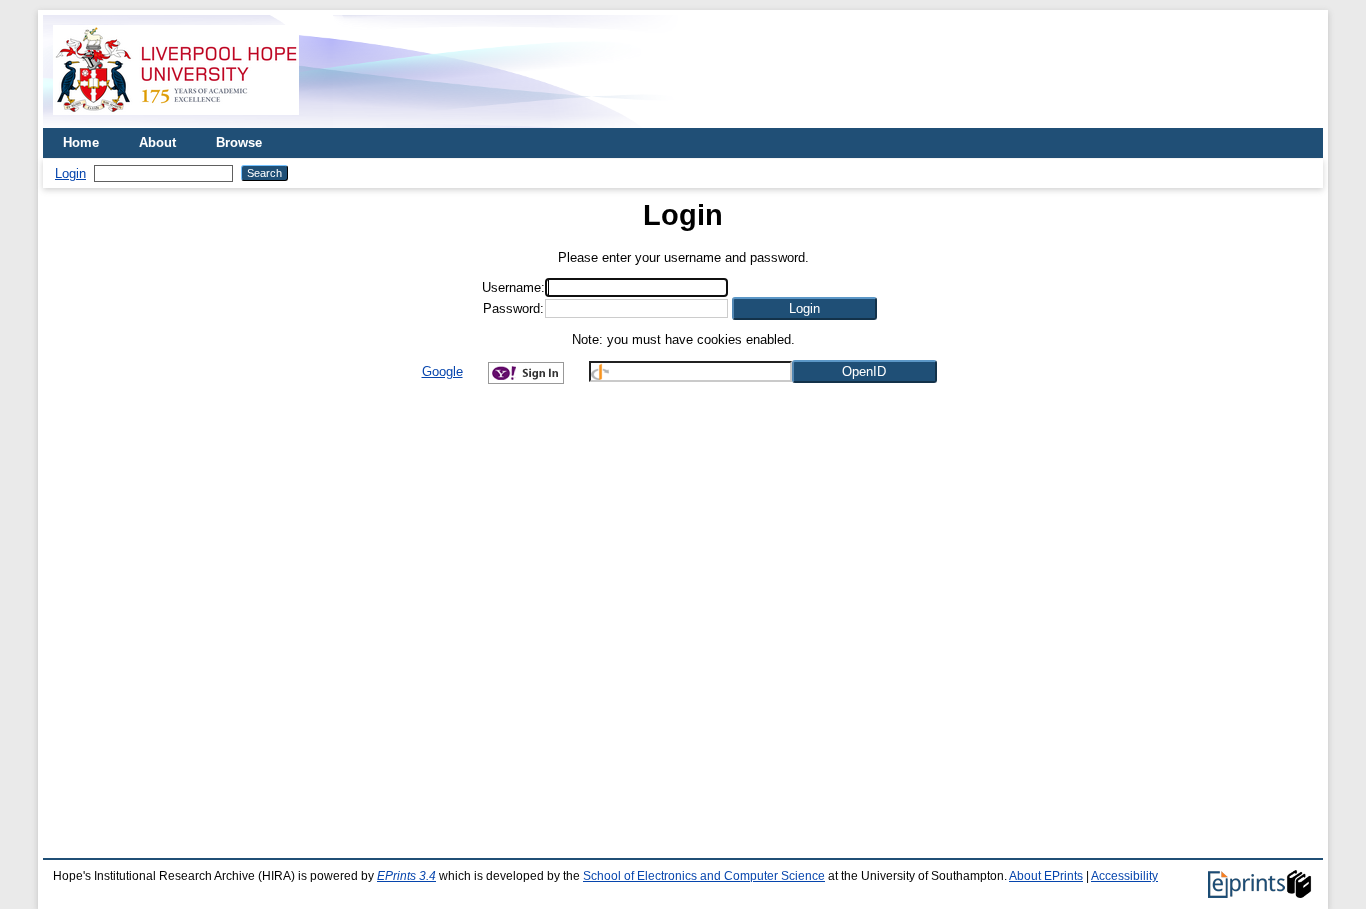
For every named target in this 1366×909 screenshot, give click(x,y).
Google (442, 371)
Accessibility (1124, 876)
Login (70, 173)
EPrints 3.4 (406, 876)
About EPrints (1046, 876)
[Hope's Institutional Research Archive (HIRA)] (176, 120)
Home (81, 142)
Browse (239, 142)
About (157, 142)
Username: (513, 287)
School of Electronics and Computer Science (704, 876)
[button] (804, 308)
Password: (513, 308)
